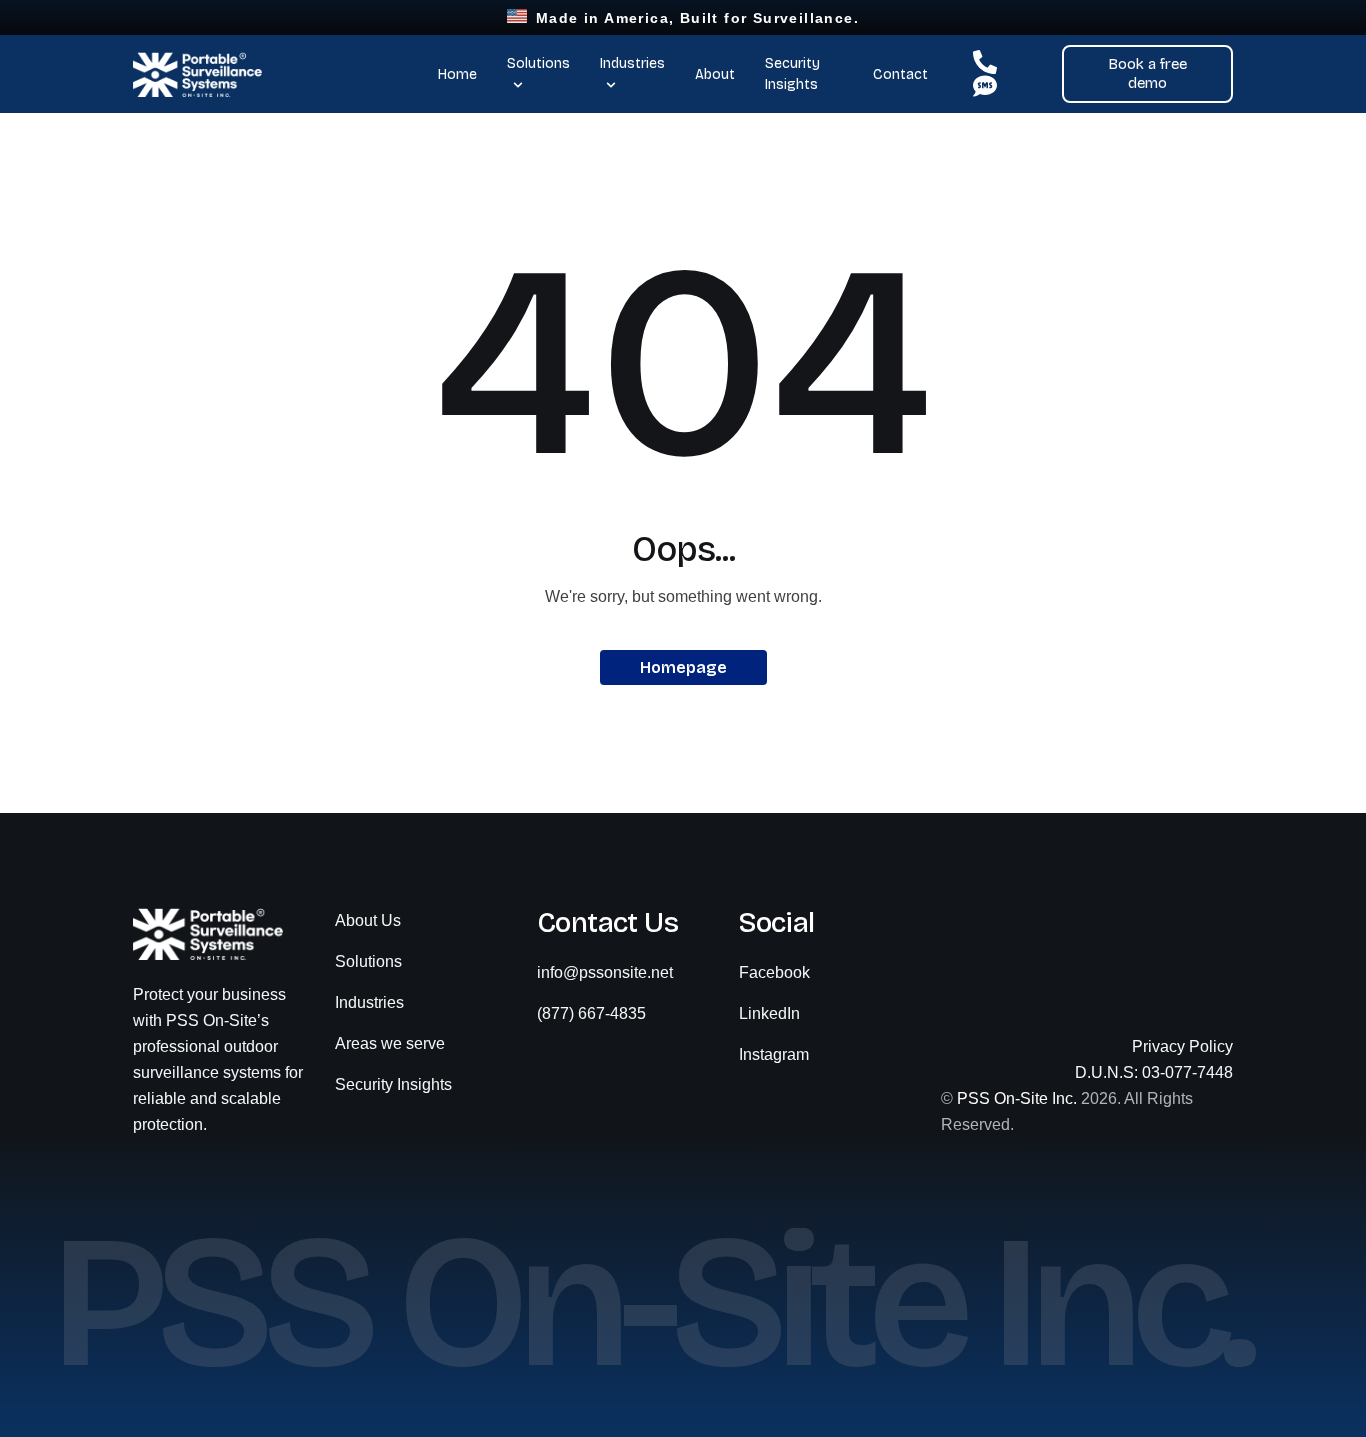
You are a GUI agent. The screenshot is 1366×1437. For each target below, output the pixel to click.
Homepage (683, 667)
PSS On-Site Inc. (1017, 1098)
